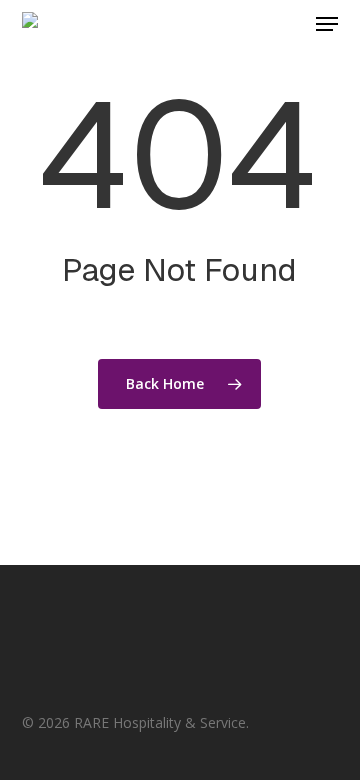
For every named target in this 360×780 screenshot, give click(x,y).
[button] (327, 24)
